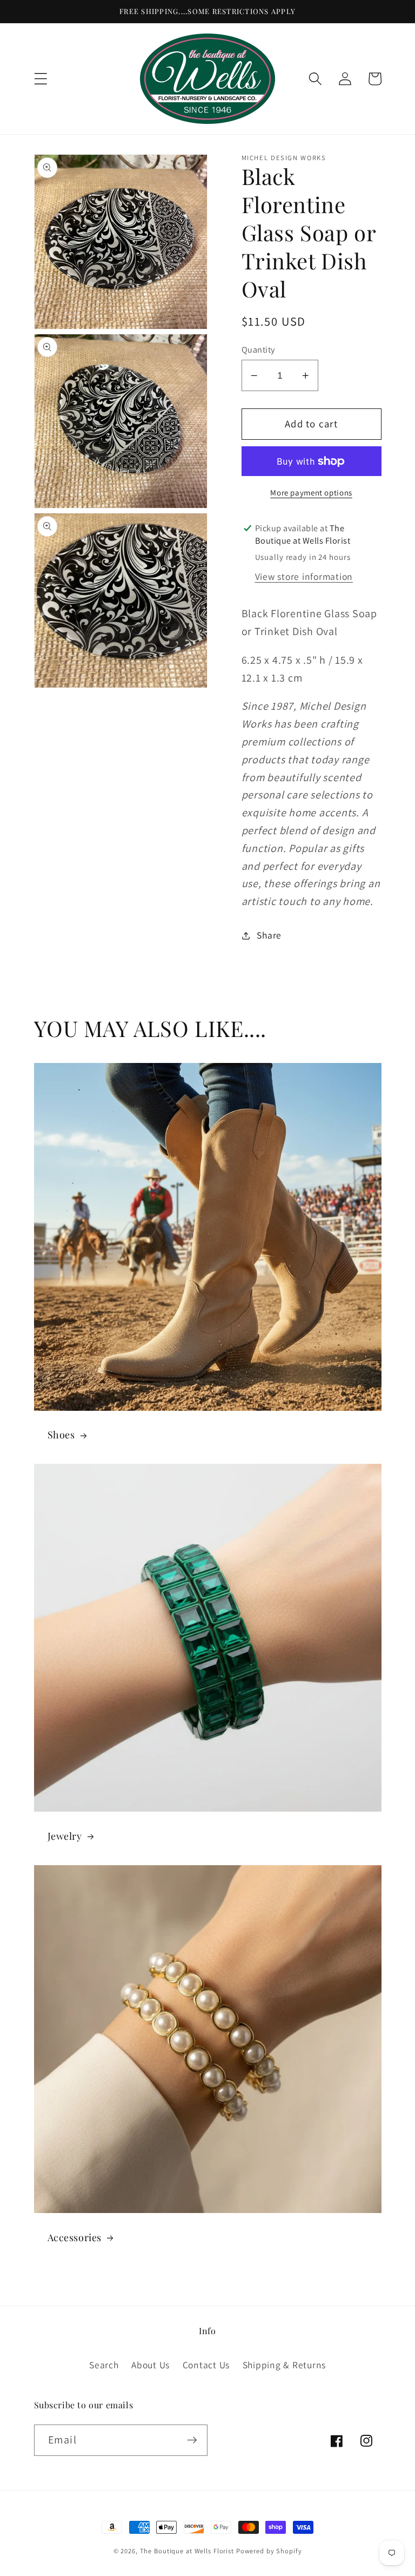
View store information (304, 576)
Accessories (75, 2238)
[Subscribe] (192, 2440)
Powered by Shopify (269, 2551)
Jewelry (65, 1836)
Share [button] (269, 935)
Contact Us (206, 2365)
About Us (150, 2365)
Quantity (258, 349)
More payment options (311, 493)
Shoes (61, 1435)
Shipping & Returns (285, 2365)
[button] (41, 79)
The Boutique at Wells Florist (188, 2551)
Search (104, 2365)
